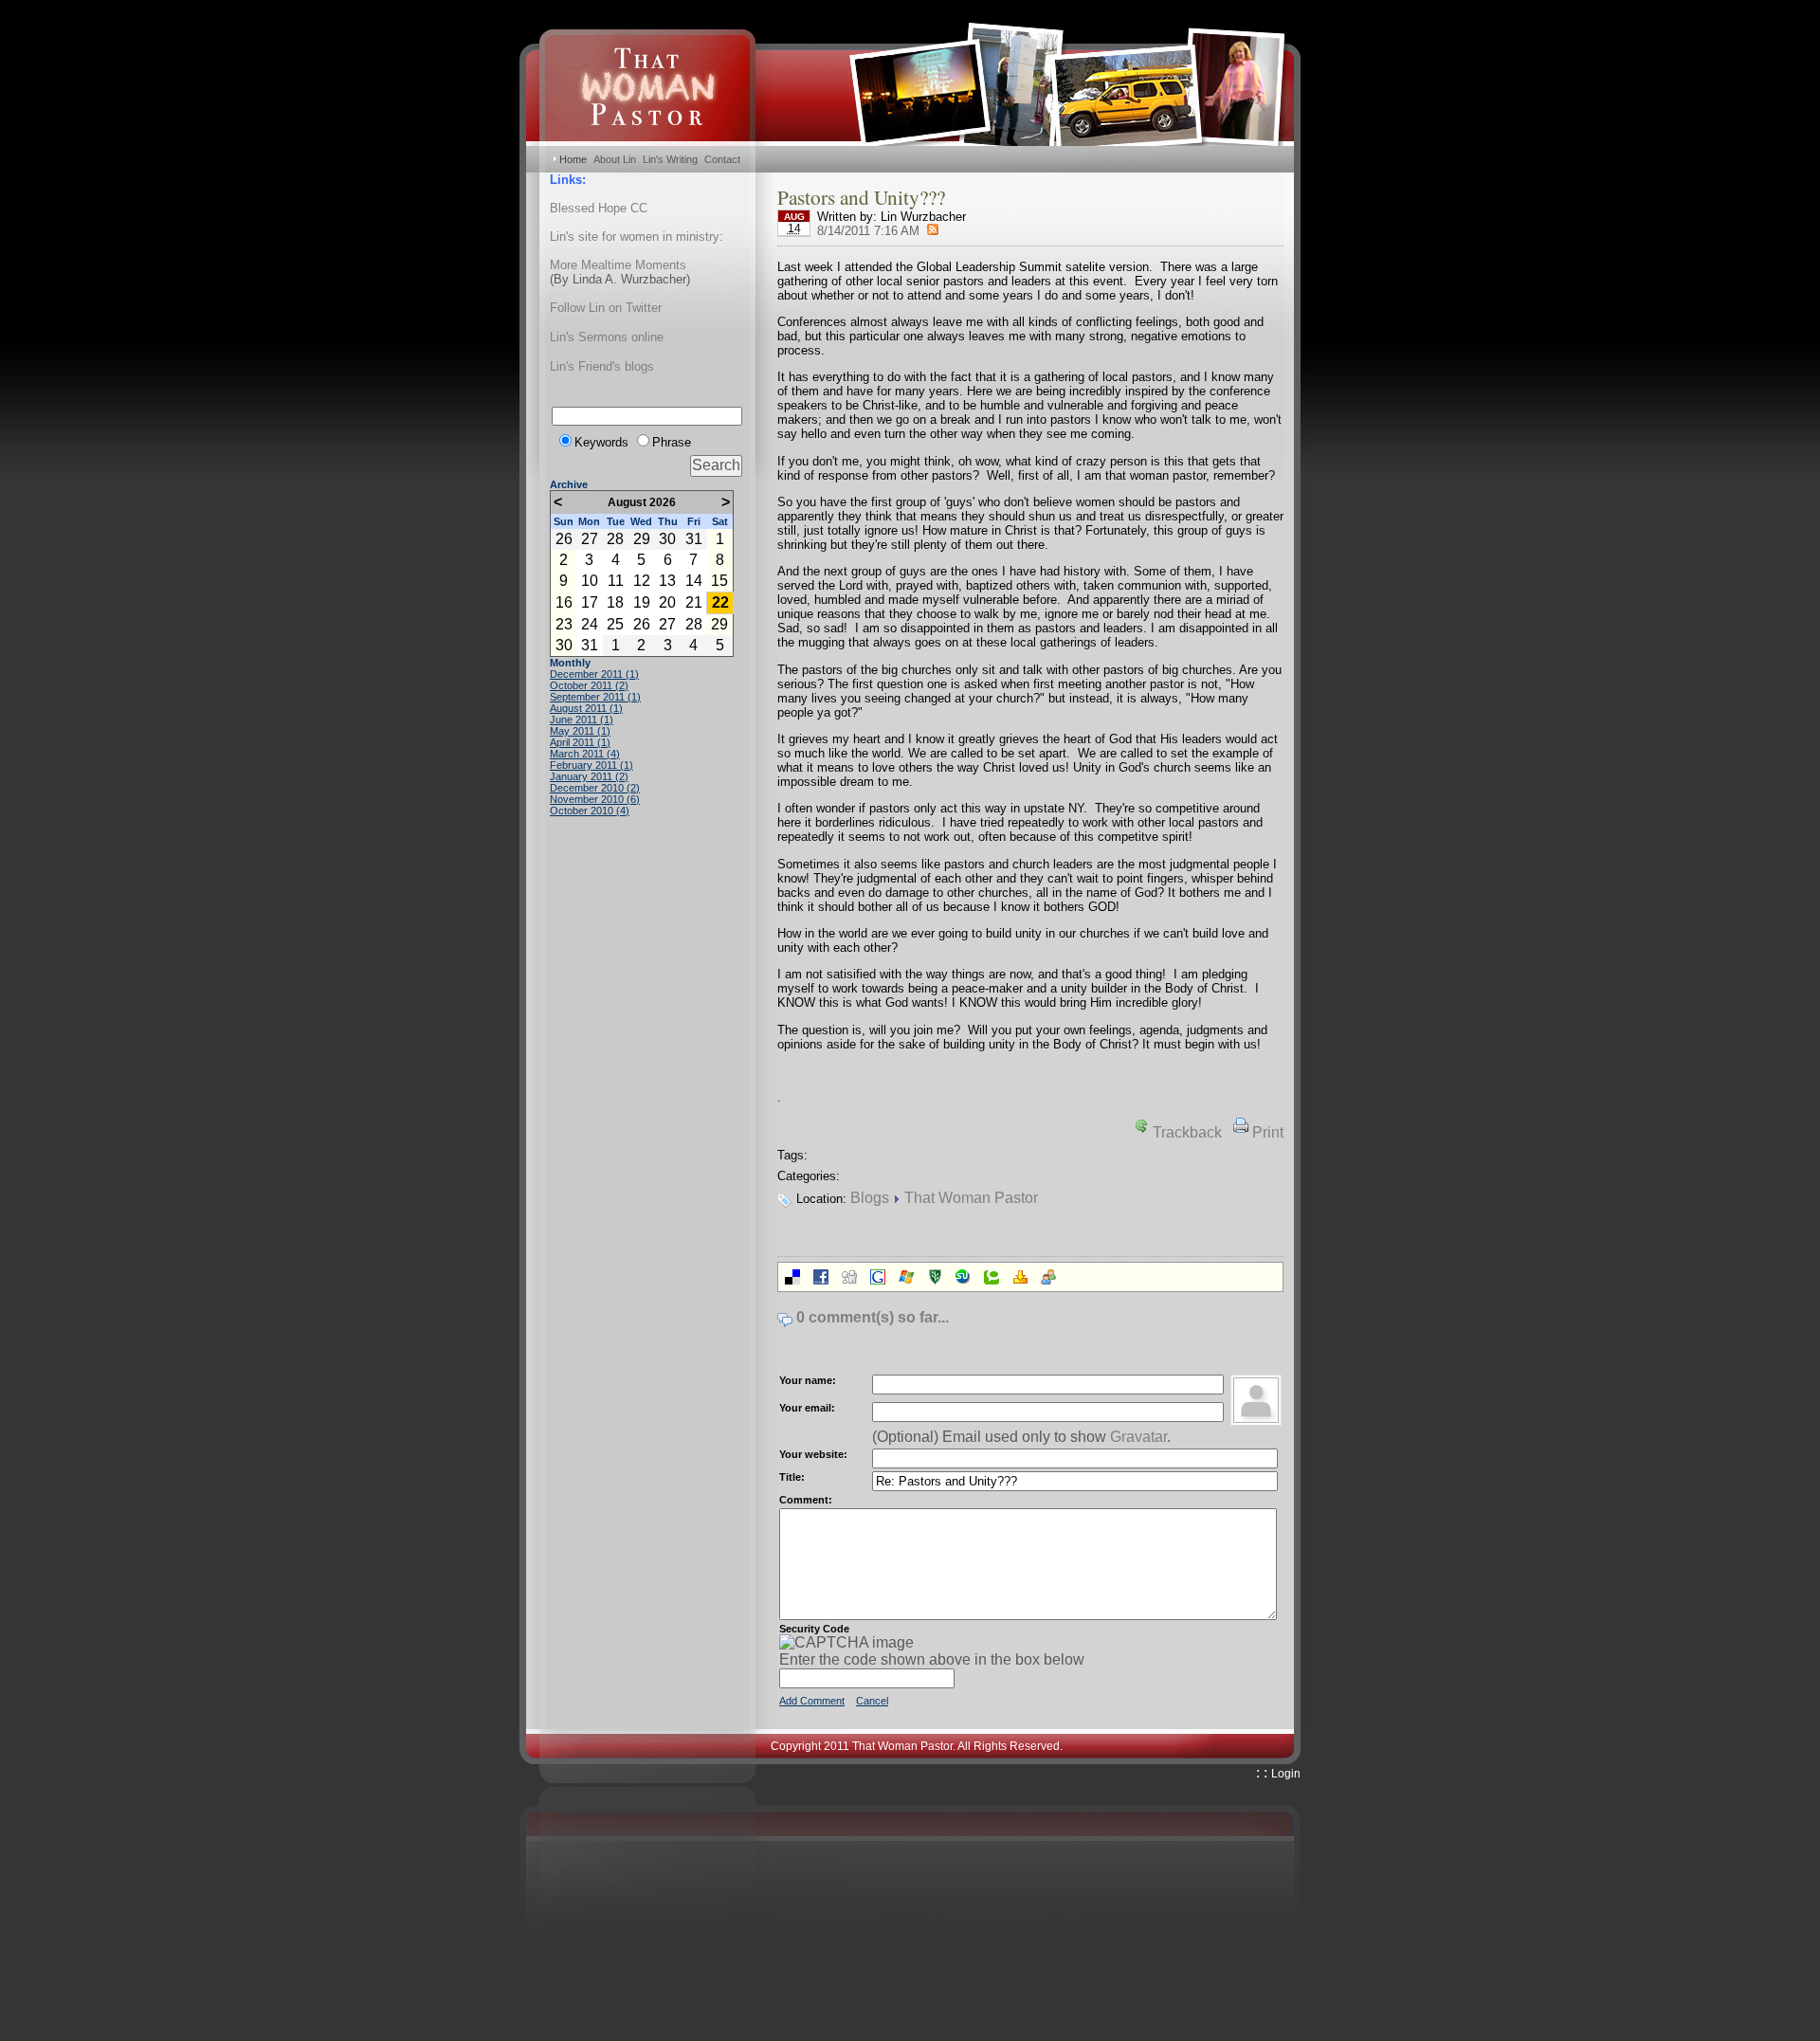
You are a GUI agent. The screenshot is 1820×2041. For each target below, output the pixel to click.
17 (590, 602)
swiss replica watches (639, 2032)
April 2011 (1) (580, 742)
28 (615, 539)
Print (1268, 1132)
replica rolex (242, 2032)
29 (642, 539)
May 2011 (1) (580, 731)
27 (590, 539)
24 (590, 624)
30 (667, 539)
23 (564, 624)
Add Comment (812, 1701)
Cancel (872, 1701)
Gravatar (1138, 1437)
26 (564, 539)
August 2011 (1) (586, 708)
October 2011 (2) (589, 685)
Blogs (870, 1198)
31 (694, 539)
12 (642, 581)
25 (615, 624)
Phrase (672, 442)
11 (616, 581)
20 (667, 602)
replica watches (1030, 2032)
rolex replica (65, 2032)
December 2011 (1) (594, 674)
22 (720, 602)
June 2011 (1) (582, 720)
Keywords (601, 442)
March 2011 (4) (585, 754)
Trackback (1187, 1132)
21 (694, 602)
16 (564, 602)
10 (590, 581)
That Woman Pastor (971, 1198)
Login (1286, 1774)
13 (667, 581)
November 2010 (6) (595, 799)
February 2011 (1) (591, 765)
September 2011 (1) (595, 697)
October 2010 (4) (590, 811)
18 (615, 602)
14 (694, 581)
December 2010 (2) (595, 788)
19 (642, 602)
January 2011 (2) (589, 776)
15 (719, 581)
